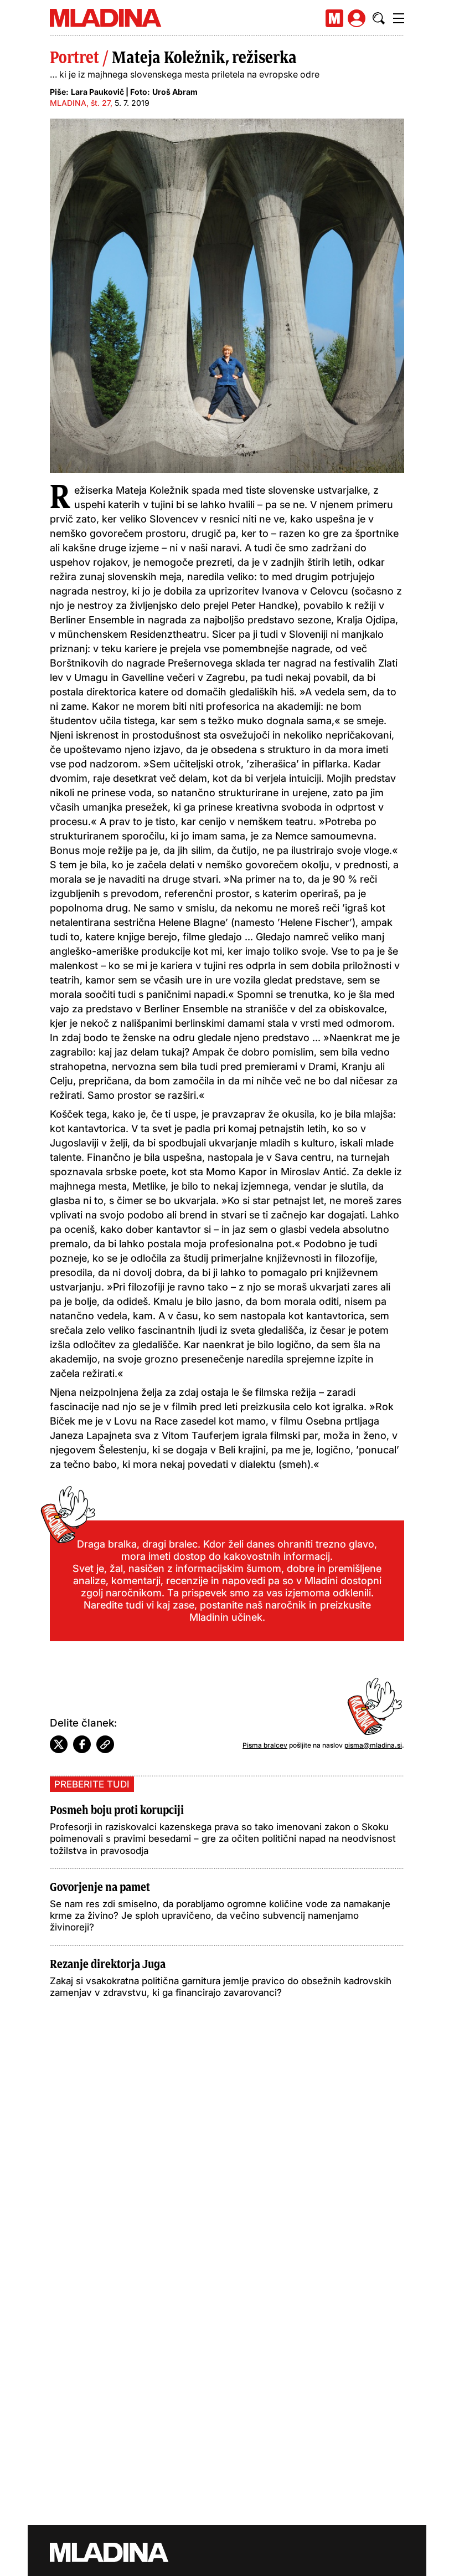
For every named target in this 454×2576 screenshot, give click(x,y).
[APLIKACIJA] (334, 18)
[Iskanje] (379, 18)
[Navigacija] (399, 18)
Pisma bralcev (265, 1745)
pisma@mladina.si (373, 1745)
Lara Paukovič (97, 92)
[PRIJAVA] (357, 18)
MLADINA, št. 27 (80, 103)
